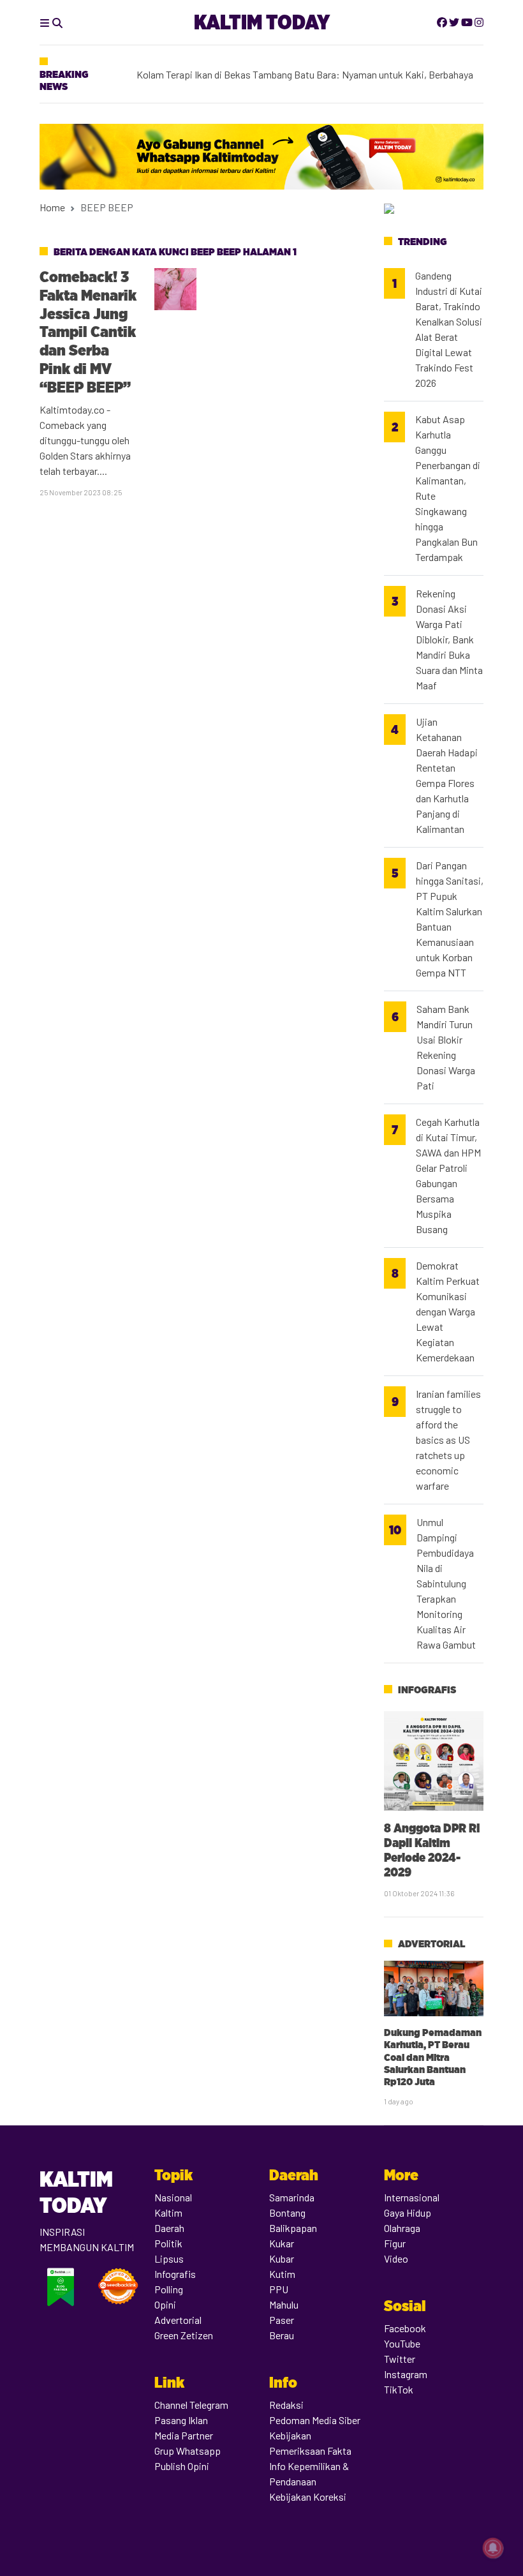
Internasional (412, 2197)
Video (396, 2258)
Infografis (427, 1690)
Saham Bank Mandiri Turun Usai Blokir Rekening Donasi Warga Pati (446, 1047)
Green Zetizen (184, 2335)
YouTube (402, 2343)
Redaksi (286, 2405)
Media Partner (184, 2435)
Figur (395, 2243)
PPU (279, 2289)
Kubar (282, 2258)
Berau (282, 2335)
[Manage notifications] (493, 2548)
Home (52, 207)
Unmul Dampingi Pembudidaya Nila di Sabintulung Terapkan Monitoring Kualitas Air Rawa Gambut (446, 1583)
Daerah (169, 2228)
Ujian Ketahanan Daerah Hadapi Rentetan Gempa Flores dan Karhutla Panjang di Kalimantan (447, 775)
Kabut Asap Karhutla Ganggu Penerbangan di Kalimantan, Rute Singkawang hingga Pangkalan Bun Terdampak (448, 488)
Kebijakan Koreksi (308, 2497)
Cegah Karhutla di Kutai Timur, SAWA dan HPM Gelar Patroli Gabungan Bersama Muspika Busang (448, 1175)
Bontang (287, 2213)
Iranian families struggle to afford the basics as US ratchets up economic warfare (448, 1440)
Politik (168, 2243)
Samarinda (292, 2197)
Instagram (406, 2374)
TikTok (399, 2389)
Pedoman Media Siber (315, 2420)
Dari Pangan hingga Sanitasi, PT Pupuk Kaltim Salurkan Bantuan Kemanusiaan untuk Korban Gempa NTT (450, 919)
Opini (165, 2304)
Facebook (405, 2328)
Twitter (400, 2359)
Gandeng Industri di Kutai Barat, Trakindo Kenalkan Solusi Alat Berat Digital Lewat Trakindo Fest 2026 (449, 329)
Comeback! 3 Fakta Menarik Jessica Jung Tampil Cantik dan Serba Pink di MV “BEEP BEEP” (88, 332)
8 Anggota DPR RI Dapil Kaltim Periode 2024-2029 (432, 1850)
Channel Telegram (191, 2405)
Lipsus (169, 2258)
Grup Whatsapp (188, 2451)
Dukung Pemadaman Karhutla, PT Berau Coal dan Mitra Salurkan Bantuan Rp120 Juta (433, 2057)
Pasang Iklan (181, 2420)
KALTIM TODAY (262, 22)
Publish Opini (182, 2466)
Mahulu (284, 2304)
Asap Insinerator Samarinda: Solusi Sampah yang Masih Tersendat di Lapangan (303, 65)
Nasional (173, 2197)
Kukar (282, 2243)
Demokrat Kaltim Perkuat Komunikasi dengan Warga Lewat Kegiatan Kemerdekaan (448, 1311)
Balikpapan (293, 2228)
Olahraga (402, 2228)
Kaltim (168, 2213)
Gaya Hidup (408, 2213)
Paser (282, 2320)
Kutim (282, 2274)
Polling (169, 2289)
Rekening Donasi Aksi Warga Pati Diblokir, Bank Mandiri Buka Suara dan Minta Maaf (449, 639)
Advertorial (431, 1944)
